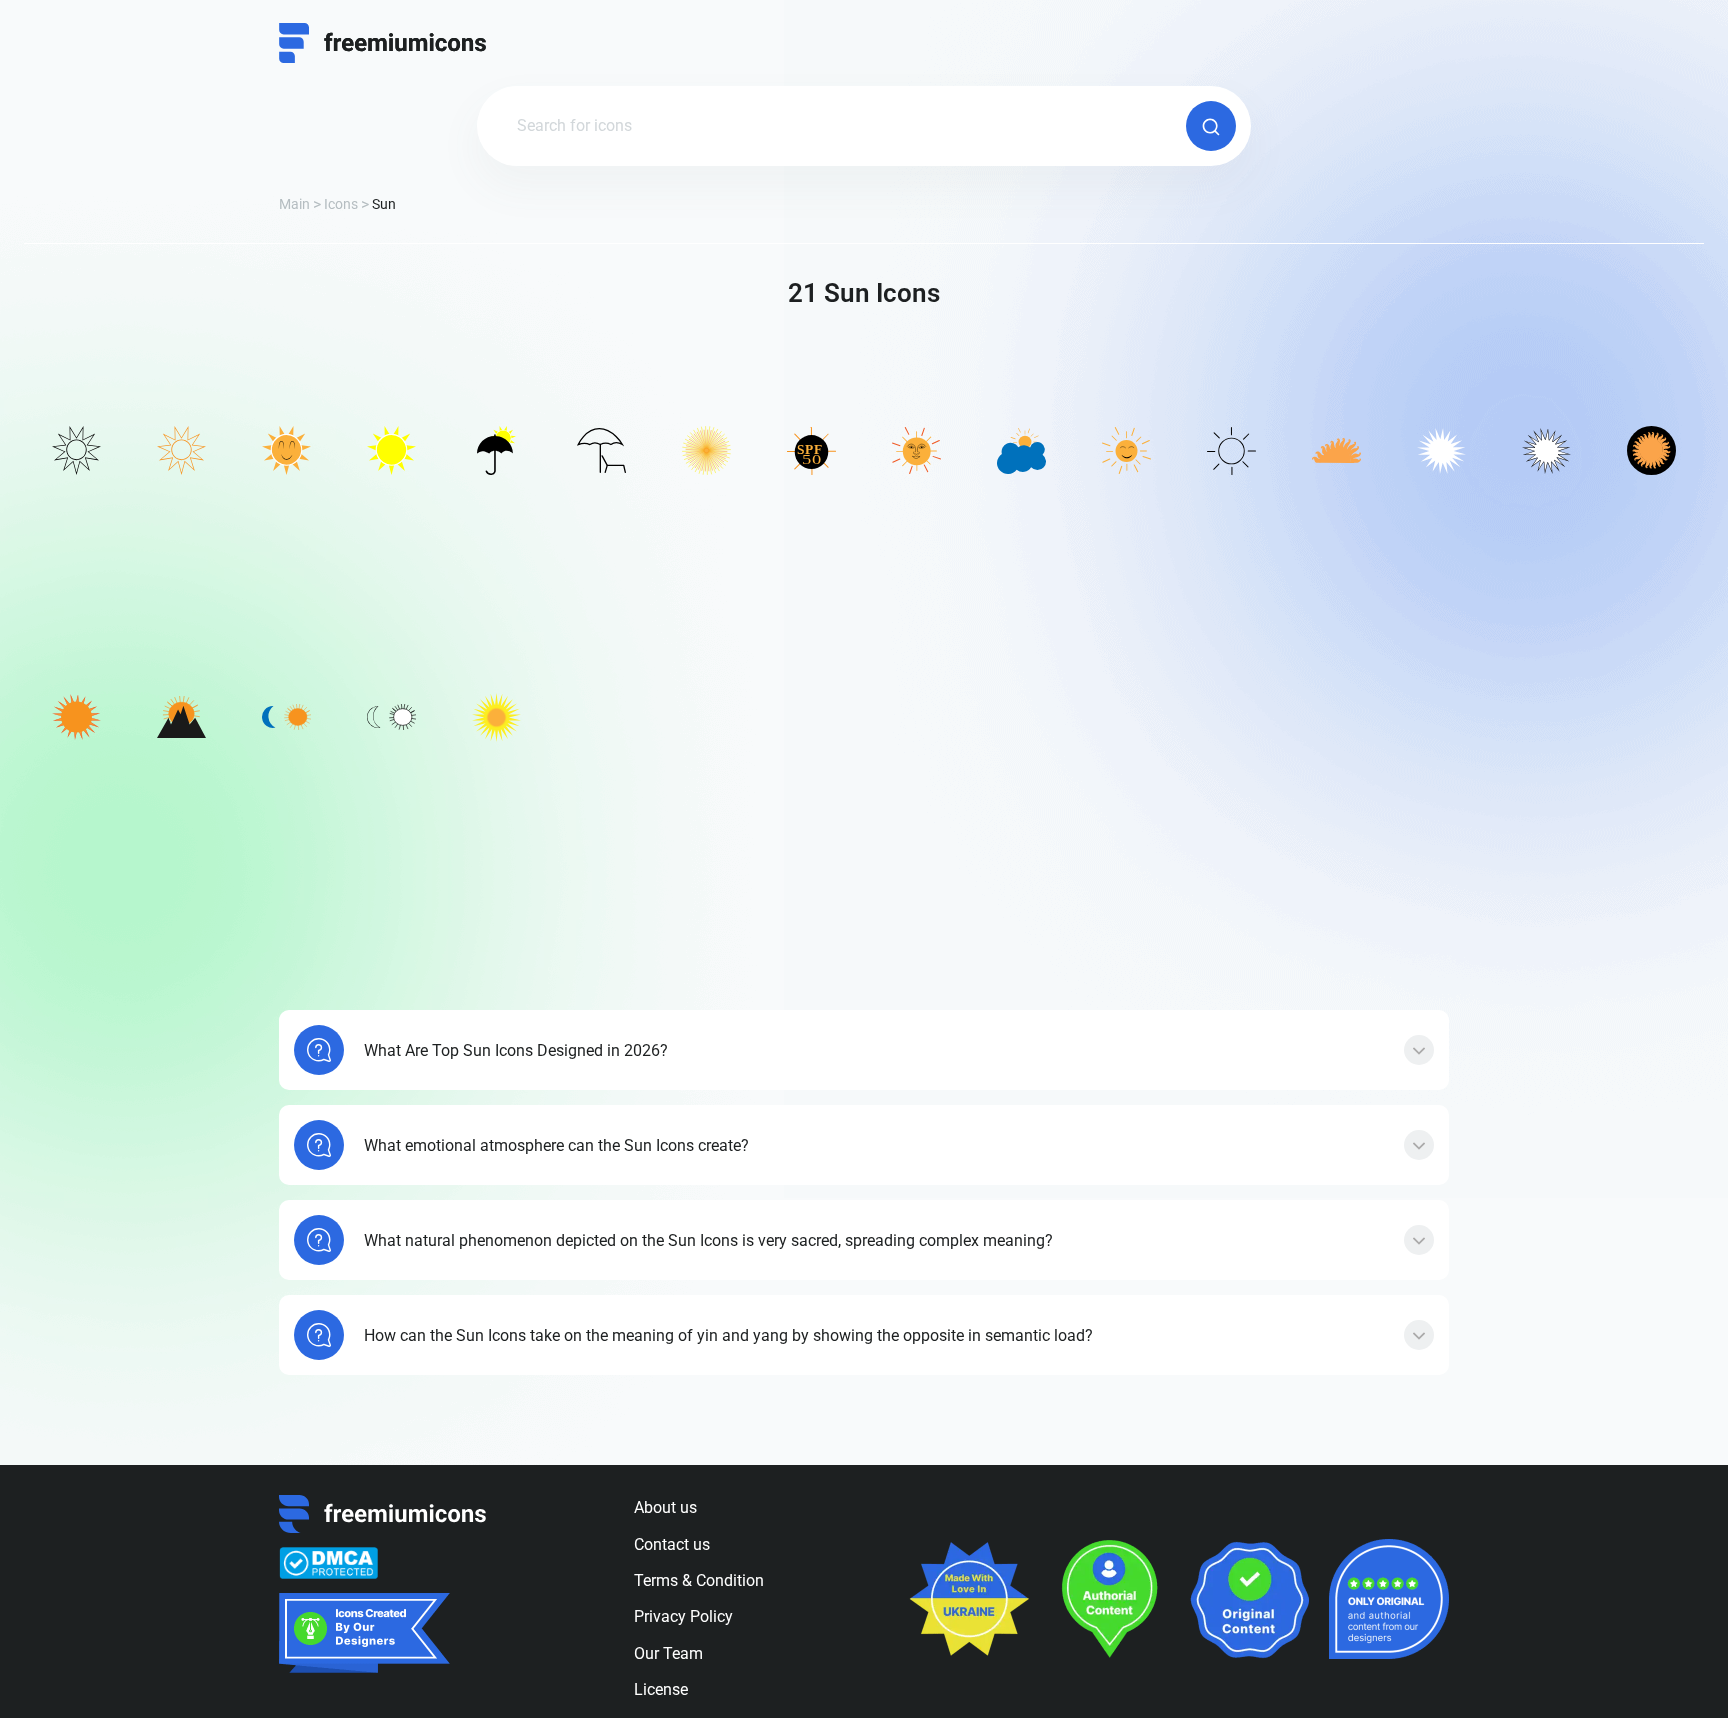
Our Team (668, 1653)
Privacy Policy (683, 1616)
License (661, 1689)
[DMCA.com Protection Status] (328, 1563)
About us (665, 1507)
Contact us (672, 1544)
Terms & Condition (699, 1580)
